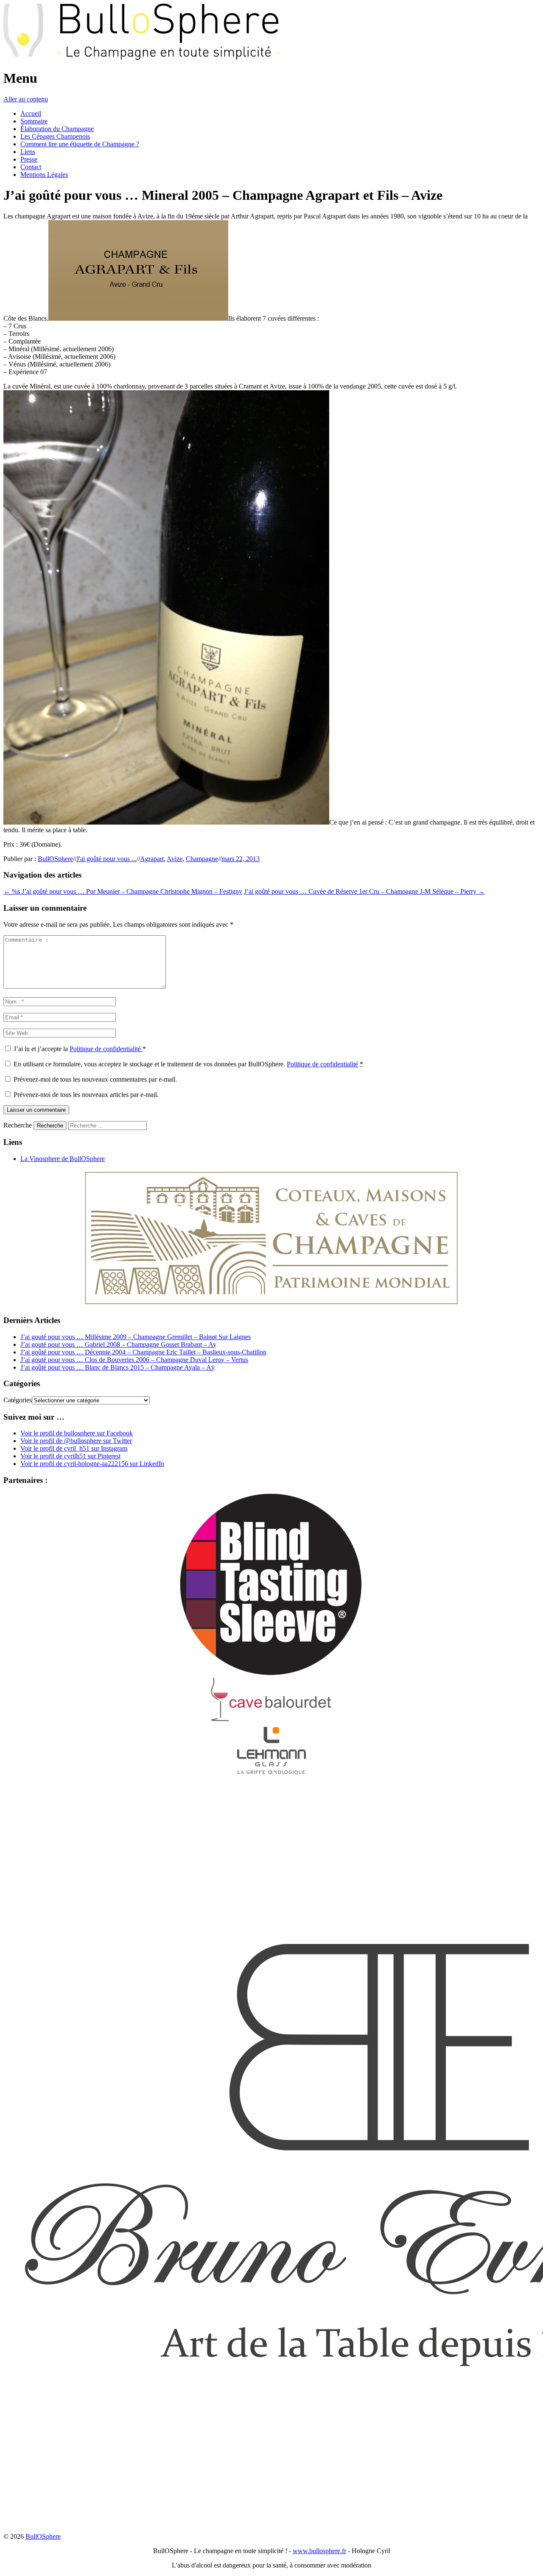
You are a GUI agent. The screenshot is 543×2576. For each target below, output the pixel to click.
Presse (29, 159)
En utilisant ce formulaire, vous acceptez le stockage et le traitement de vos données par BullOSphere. (188, 1064)
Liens (28, 152)
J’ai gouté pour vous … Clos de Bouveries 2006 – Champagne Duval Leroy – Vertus (134, 1360)
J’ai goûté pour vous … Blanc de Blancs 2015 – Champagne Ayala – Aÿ (118, 1367)
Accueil (31, 113)
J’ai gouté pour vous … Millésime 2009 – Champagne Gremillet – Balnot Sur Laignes (136, 1337)
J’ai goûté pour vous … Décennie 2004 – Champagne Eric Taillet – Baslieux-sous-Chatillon (143, 1352)
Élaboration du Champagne (57, 129)
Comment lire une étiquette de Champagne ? (80, 144)
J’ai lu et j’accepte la (80, 1049)
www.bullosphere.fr (319, 2551)
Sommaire (34, 121)
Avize (175, 859)
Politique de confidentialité (106, 1049)
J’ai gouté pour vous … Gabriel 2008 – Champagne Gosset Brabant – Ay (118, 1344)
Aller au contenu (26, 99)
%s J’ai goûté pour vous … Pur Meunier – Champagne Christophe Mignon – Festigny (123, 891)
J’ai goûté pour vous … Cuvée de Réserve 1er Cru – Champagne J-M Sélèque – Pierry (364, 891)
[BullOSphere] (142, 57)
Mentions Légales (44, 175)
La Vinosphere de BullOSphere (63, 1159)
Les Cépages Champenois (55, 136)
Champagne (202, 859)
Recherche (18, 1125)
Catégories (18, 1400)
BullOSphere (55, 859)
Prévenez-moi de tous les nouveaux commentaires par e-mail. (95, 1079)
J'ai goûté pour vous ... (106, 859)
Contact (31, 167)
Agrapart (152, 859)
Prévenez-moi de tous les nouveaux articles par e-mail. (86, 1095)
